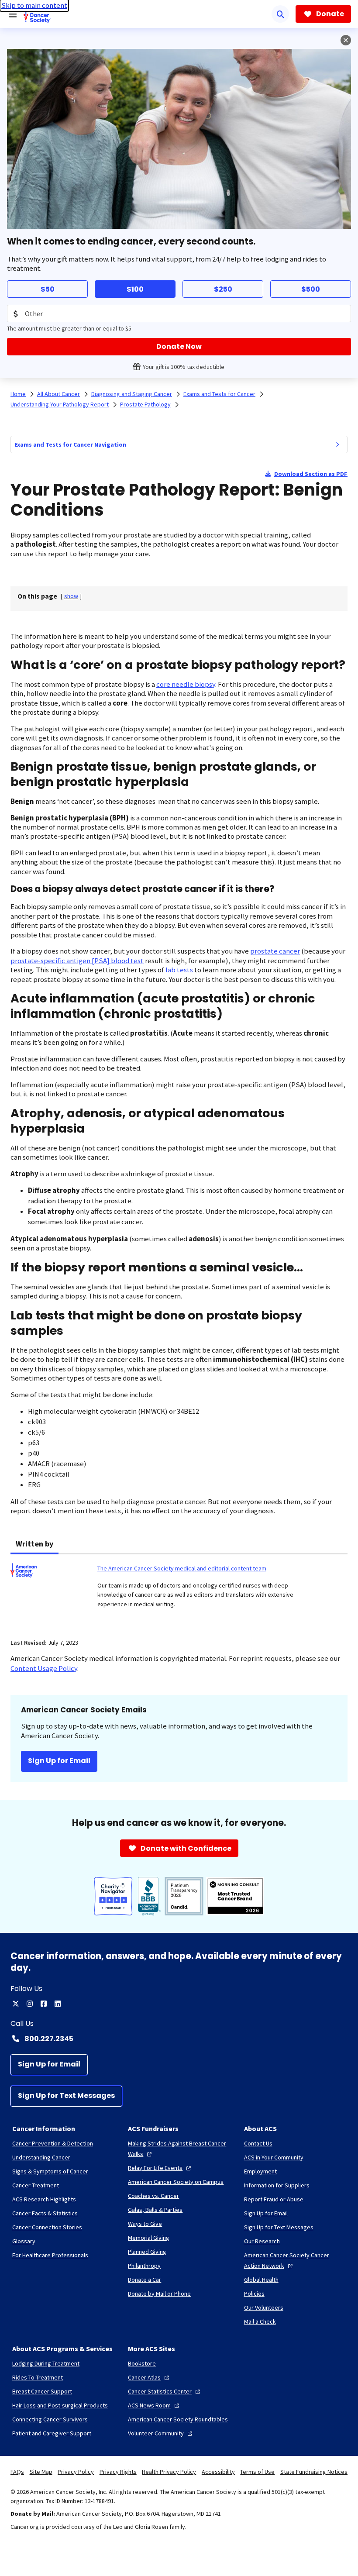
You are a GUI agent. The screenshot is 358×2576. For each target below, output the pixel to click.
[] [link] (71, 596)
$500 (311, 289)
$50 (48, 289)
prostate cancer (275, 951)
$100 (135, 289)
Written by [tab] (34, 1544)
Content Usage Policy (44, 1669)
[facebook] (44, 2004)
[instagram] (30, 2004)
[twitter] (16, 2004)
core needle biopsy (186, 684)
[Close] (346, 40)
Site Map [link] (41, 2472)
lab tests (179, 970)
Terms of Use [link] (257, 2472)
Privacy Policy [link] (76, 2472)
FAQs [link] (17, 2472)
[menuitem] (337, 444)
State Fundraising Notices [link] (314, 2472)
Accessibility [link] (218, 2472)
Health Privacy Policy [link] (169, 2472)
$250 (223, 289)
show (71, 596)
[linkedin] (58, 2004)
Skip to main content (34, 5)
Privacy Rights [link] (118, 2472)
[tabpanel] (179, 1591)
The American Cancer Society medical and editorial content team (182, 1568)
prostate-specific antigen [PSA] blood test (77, 961)
